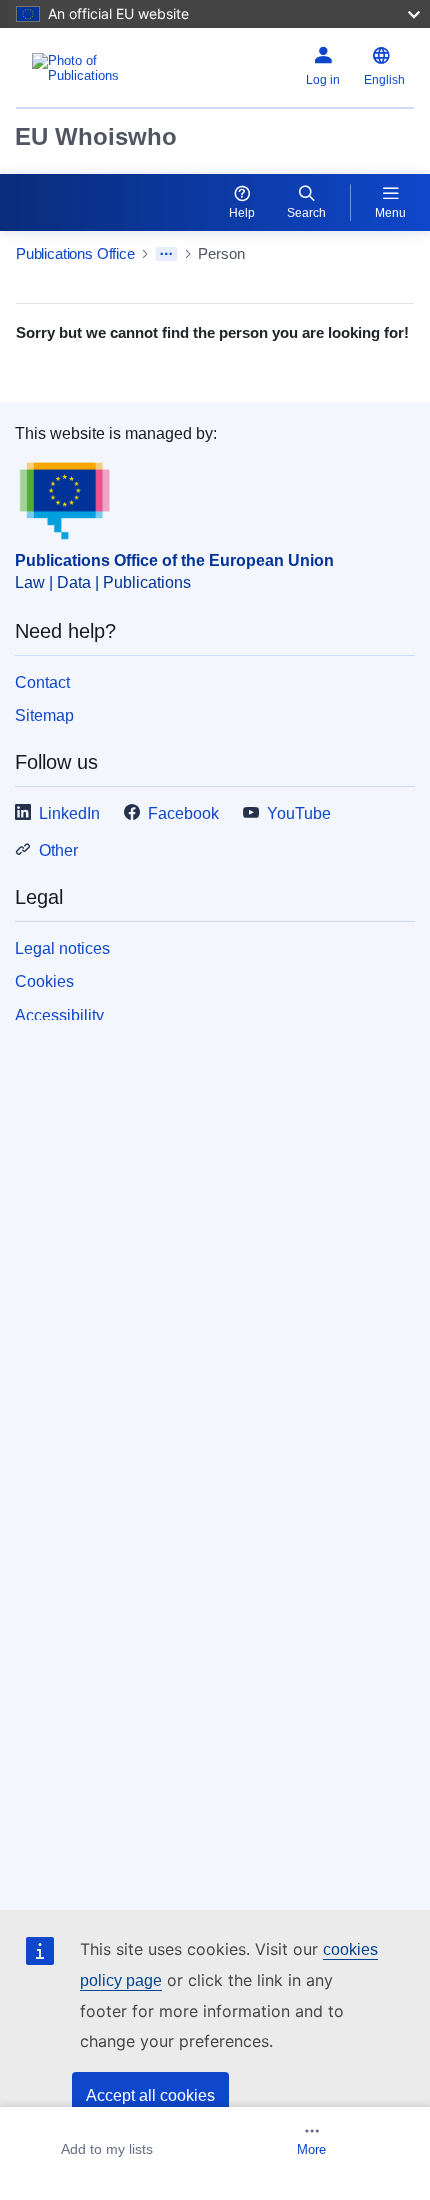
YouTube (299, 813)
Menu (390, 213)
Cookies (44, 981)
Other (58, 850)
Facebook (183, 813)
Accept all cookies (150, 2095)
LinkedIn (69, 813)
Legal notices (62, 948)
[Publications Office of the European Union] (85, 68)
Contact (42, 682)
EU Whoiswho (96, 136)
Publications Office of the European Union (174, 560)
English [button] (384, 80)
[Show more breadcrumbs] (166, 254)
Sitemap (44, 715)
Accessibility (59, 1015)
